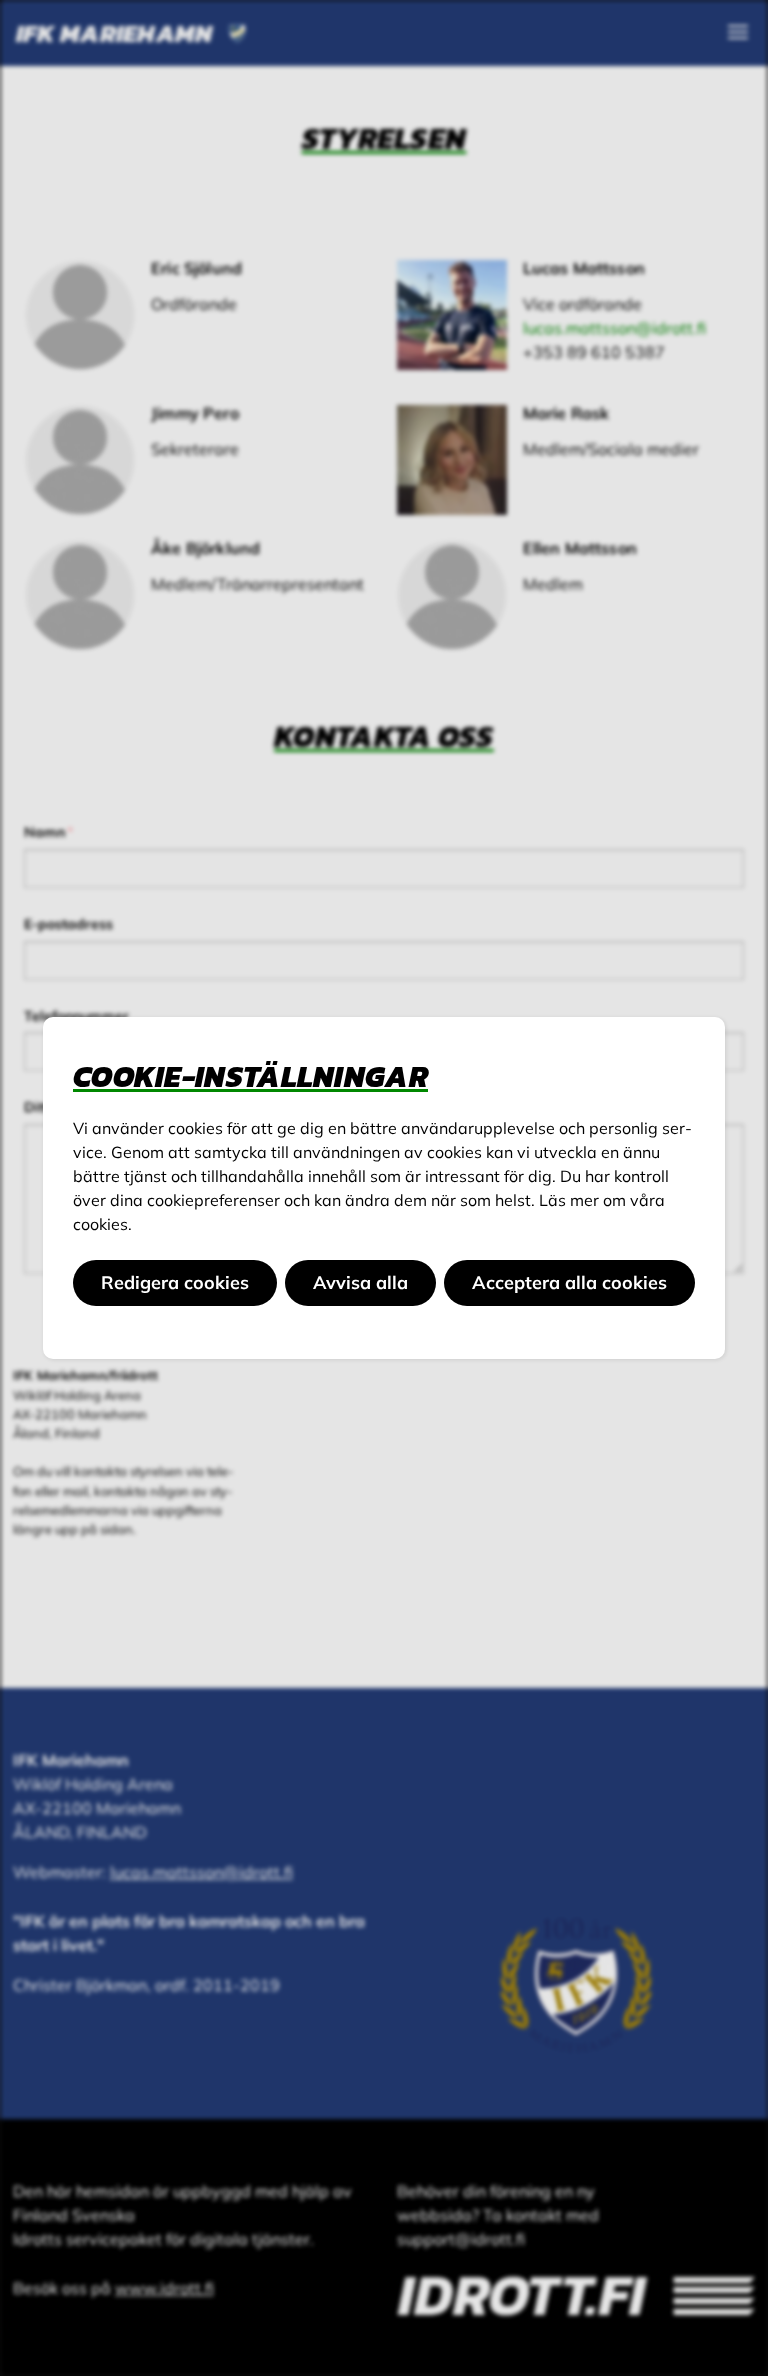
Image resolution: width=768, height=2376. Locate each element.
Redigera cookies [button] (175, 1282)
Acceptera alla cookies (569, 1282)
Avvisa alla (360, 1282)
